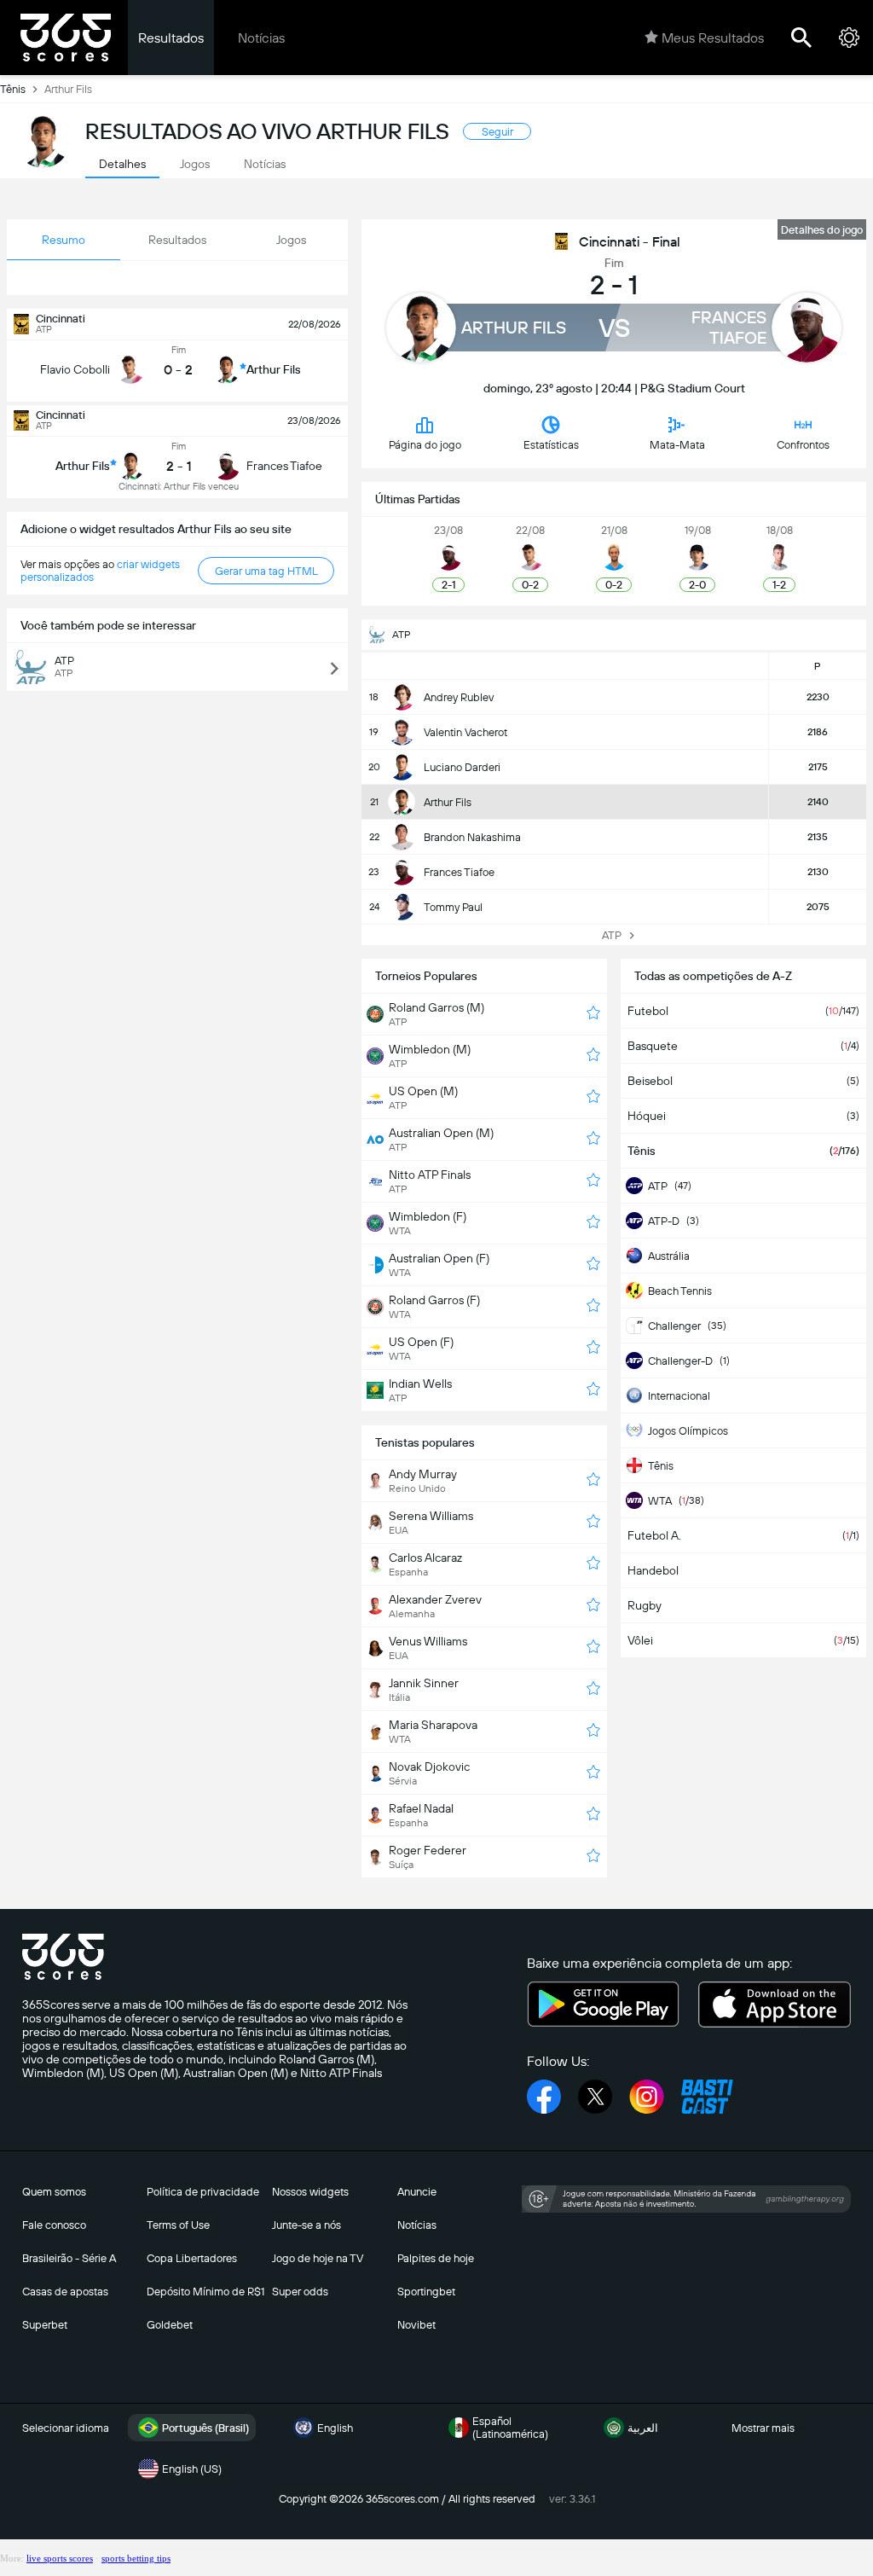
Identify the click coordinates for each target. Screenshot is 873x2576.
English (335, 2428)
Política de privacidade (203, 2192)
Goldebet (170, 2325)
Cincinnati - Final (630, 242)
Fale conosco (54, 2225)
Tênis (13, 89)
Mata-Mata (677, 445)
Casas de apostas (65, 2292)
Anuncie (417, 2192)
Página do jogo (425, 445)
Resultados (171, 38)
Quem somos (54, 2192)
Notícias (261, 38)
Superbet (45, 2325)
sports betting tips (136, 2558)
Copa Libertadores (192, 2258)
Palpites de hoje (436, 2258)
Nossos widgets (310, 2192)
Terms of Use (178, 2225)
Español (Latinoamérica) (510, 2428)
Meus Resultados (713, 38)
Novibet (416, 2325)
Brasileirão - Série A (69, 2258)
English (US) (192, 2469)
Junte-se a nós (306, 2225)
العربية (643, 2428)
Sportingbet (426, 2292)
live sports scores (60, 2558)
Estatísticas (551, 445)
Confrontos (803, 445)
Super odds (300, 2292)
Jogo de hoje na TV (318, 2258)
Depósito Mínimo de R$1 (205, 2292)
